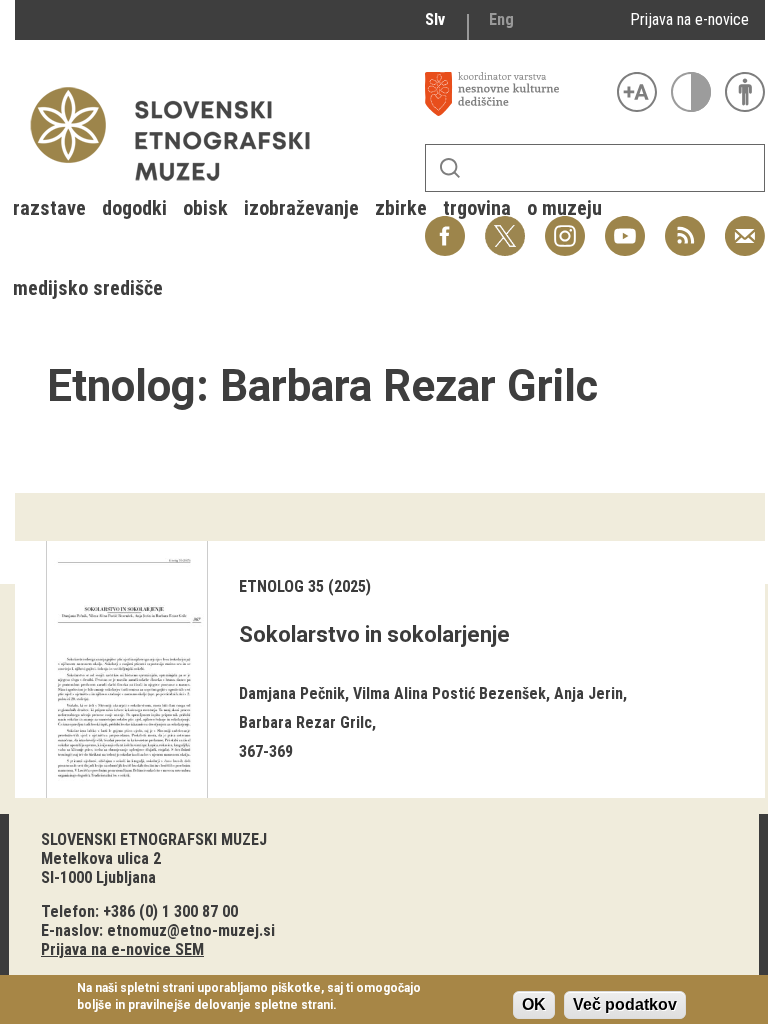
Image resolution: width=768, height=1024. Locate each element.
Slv (435, 19)
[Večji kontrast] (691, 92)
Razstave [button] (49, 208)
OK (534, 1004)
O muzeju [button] (564, 208)
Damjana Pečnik (292, 693)
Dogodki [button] (134, 208)
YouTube (625, 225)
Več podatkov (625, 1004)
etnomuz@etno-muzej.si (191, 930)
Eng (501, 19)
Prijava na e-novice (689, 19)
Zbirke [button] (401, 208)
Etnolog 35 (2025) (305, 586)
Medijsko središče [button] (88, 288)
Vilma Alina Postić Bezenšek (449, 693)
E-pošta (745, 225)
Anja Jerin (588, 693)
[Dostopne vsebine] (745, 92)
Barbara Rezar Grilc (305, 722)
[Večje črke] (637, 92)
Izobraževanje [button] (301, 208)
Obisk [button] (205, 208)
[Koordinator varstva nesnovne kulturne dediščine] (516, 94)
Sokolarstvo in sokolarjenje (374, 634)
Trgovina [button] (477, 208)
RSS (680, 225)
